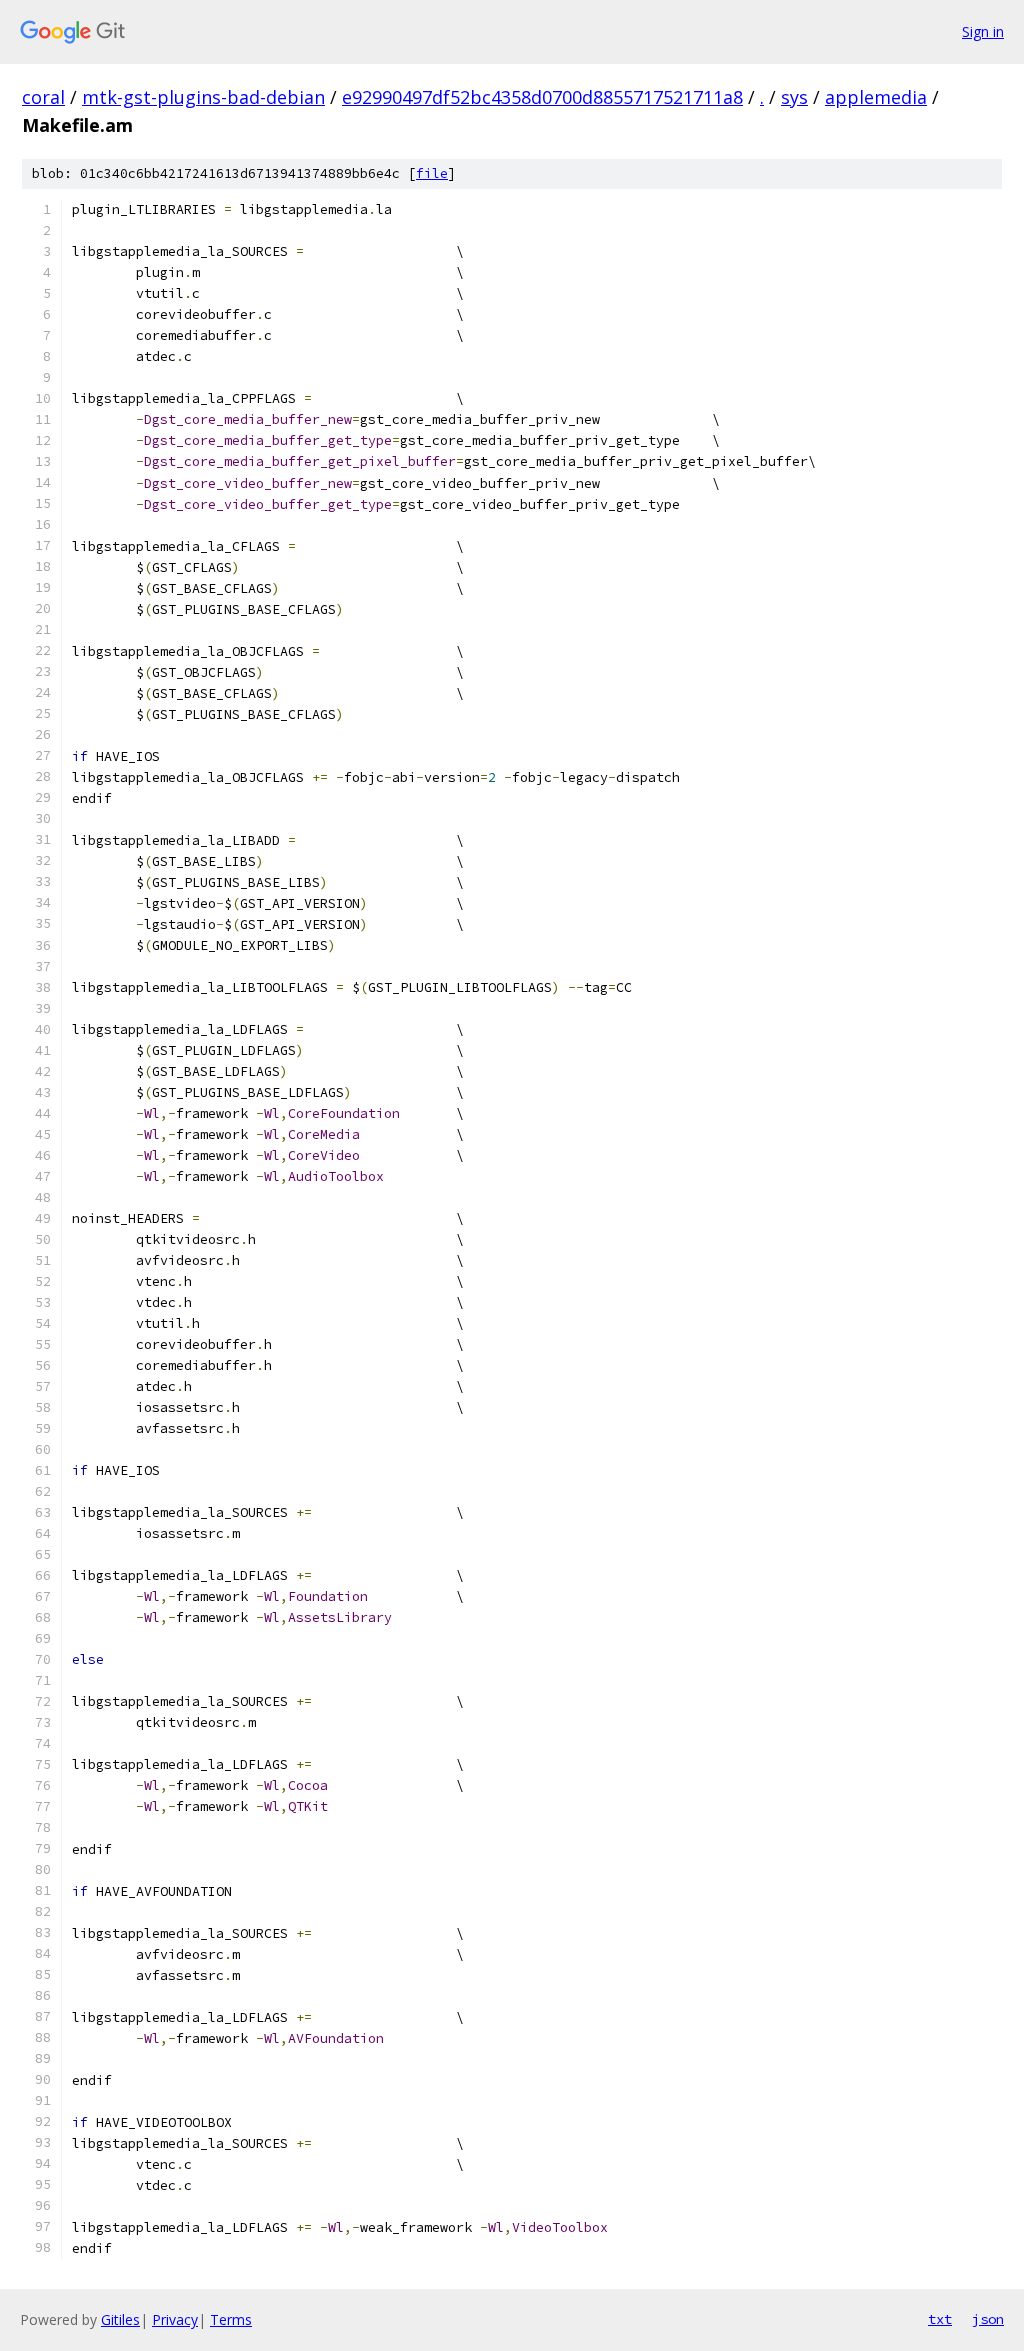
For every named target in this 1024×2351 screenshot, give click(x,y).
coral (43, 97)
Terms (231, 2319)
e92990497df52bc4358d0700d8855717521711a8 (542, 97)
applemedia (876, 97)
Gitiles (120, 2319)
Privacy (175, 2319)
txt (940, 2319)
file (432, 173)
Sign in (983, 31)
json (988, 2319)
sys (794, 97)
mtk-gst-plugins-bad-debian (203, 97)
